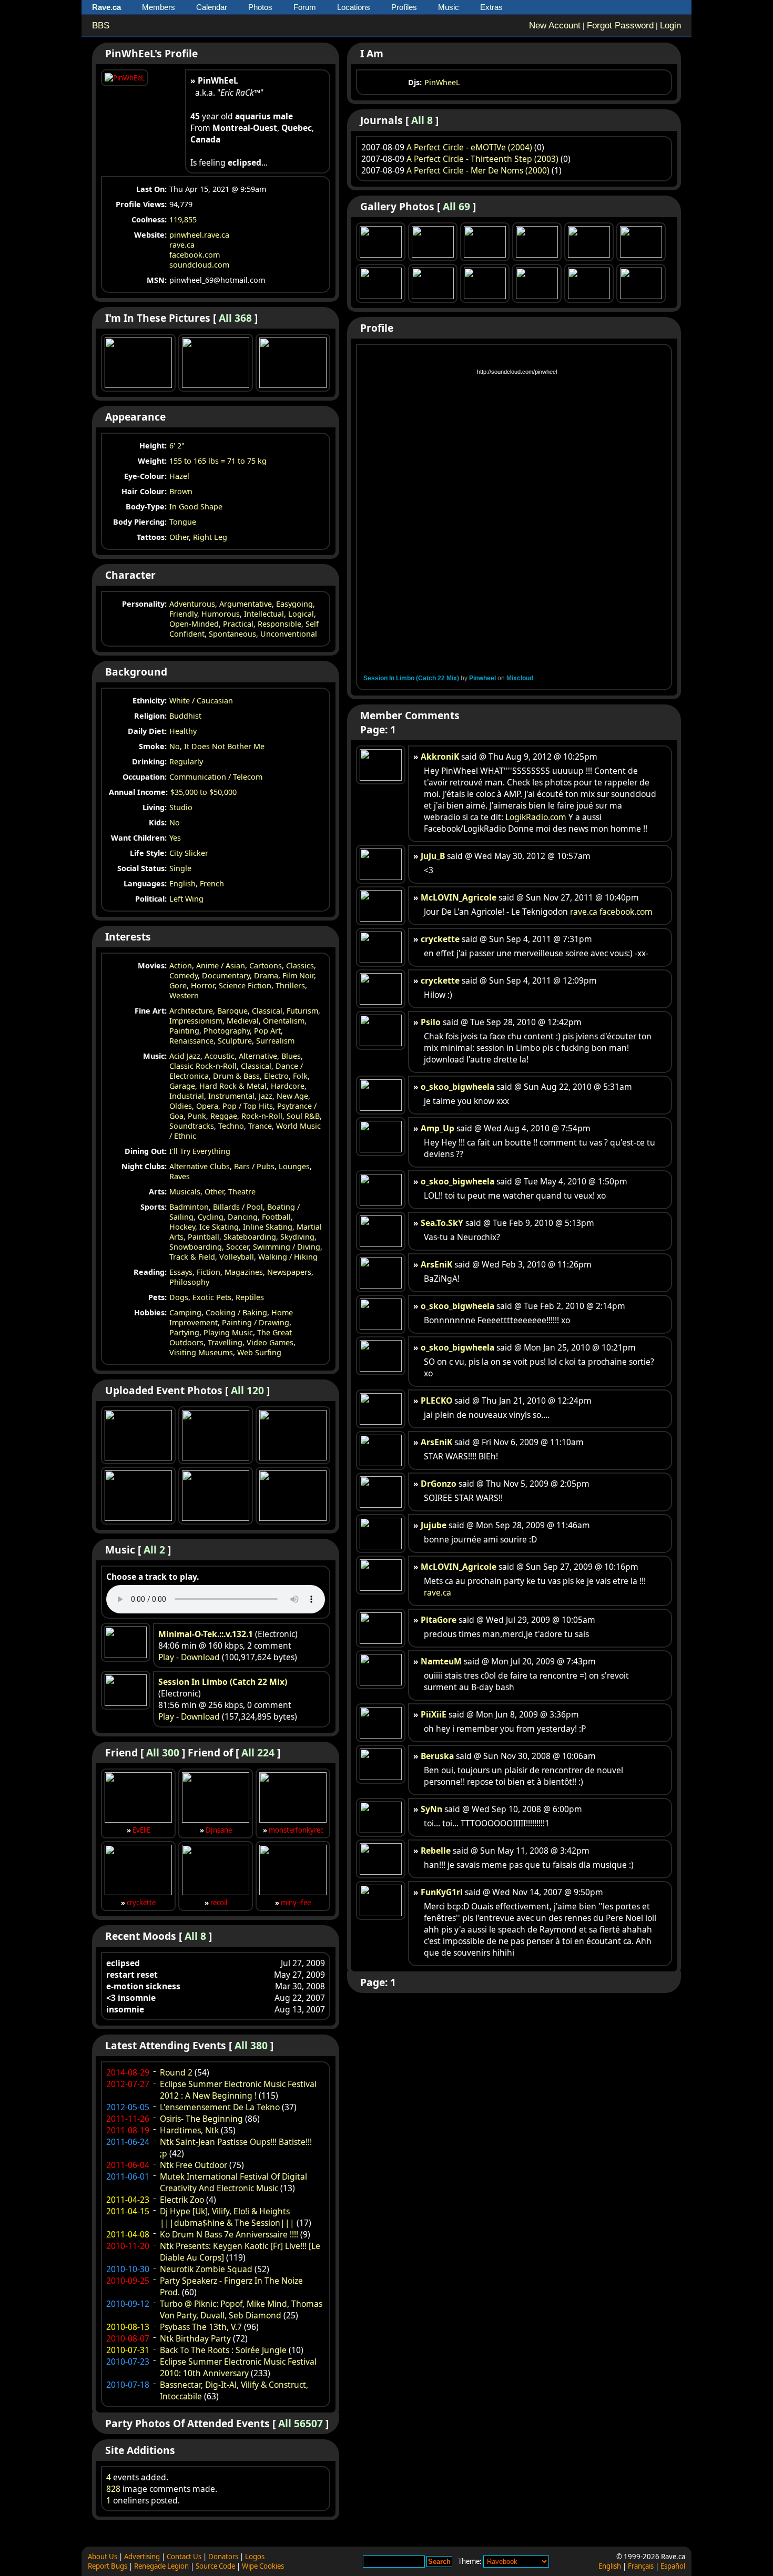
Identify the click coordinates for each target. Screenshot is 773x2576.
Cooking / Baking (236, 1312)
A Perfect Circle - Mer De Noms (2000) (478, 170)
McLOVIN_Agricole (459, 897)
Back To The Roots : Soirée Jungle (223, 2350)
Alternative (258, 1056)
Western (184, 995)
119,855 (183, 219)
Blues (291, 1056)
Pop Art (267, 1031)
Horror (203, 985)
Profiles (404, 7)
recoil (219, 1903)
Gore (178, 985)
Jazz (266, 1096)
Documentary (226, 975)
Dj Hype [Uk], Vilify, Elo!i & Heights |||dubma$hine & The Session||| (227, 2217)
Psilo (431, 1022)
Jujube (434, 1525)
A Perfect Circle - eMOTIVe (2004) (469, 147)
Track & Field (192, 1257)
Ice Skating (219, 1227)
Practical (238, 624)
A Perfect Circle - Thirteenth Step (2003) (482, 159)
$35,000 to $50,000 (204, 792)
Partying (184, 1332)
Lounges (294, 1166)
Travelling (225, 1342)
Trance (260, 1126)
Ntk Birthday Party (195, 2338)
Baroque (232, 1011)
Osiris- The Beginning (201, 2119)
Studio (181, 807)
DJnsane (219, 1830)
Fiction (208, 1272)
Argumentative (246, 604)
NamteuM (441, 1661)
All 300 (163, 1752)
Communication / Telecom (216, 777)
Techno (231, 1126)
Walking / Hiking (288, 1257)
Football (276, 1217)
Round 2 (176, 2072)
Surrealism (275, 1041)
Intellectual (264, 614)
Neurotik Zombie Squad (206, 2269)
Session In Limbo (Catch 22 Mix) (223, 1682)
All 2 (154, 1550)
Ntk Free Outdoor (194, 2165)
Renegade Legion (161, 2566)
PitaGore (439, 1620)
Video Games (270, 1342)
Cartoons (266, 965)
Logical (301, 614)
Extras (491, 7)
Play (166, 1657)
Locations (354, 7)
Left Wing (186, 899)
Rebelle (436, 1851)
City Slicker (189, 853)
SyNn (431, 1809)
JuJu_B (433, 856)
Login (670, 25)
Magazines (244, 1272)
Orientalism (284, 1021)
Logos (255, 2557)
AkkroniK (440, 757)
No (175, 822)
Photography (227, 1031)
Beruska (437, 1756)
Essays (181, 1272)
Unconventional (289, 634)
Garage (182, 1086)
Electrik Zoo (182, 2200)
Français (641, 2566)
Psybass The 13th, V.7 (201, 2327)
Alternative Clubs (200, 1166)
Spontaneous (232, 634)
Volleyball (237, 1257)
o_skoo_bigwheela (457, 1087)
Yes (175, 838)
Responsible (279, 624)
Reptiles (250, 1297)
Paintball (204, 1237)
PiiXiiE (434, 1714)
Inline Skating (268, 1227)
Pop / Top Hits (248, 1106)
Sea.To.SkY (442, 1223)
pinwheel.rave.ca (199, 235)
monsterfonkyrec (296, 1830)
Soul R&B (303, 1116)
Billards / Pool (238, 1207)
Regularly (186, 761)
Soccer (237, 1247)
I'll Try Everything (200, 1151)
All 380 (251, 2045)
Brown (181, 491)
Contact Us (184, 2557)
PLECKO (436, 1401)
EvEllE (141, 1830)
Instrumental (231, 1096)
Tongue (183, 522)
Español (673, 2566)
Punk (197, 1116)
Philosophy (189, 1282)
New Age (292, 1096)
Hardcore (288, 1086)
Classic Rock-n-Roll (203, 1066)
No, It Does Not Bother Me (217, 746)
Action (181, 965)
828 (113, 2489)
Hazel (179, 476)
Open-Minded (194, 624)
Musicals (185, 1192)
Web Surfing (259, 1352)
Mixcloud (520, 678)
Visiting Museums (201, 1352)
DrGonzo (439, 1484)
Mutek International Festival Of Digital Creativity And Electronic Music (233, 2182)
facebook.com (195, 255)
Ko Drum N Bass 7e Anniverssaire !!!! (229, 2234)
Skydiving (297, 1237)
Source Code (215, 2566)
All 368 (235, 318)
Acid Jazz (185, 1056)
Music (449, 7)
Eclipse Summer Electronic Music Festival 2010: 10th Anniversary (238, 2367)
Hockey (182, 1227)
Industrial (187, 1096)
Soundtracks (192, 1126)
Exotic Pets (212, 1297)
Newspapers (289, 1272)
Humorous (221, 614)
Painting (184, 1031)
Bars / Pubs (254, 1166)
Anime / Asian (221, 965)
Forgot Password (620, 25)
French (212, 883)
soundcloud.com (199, 265)
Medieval (243, 1021)
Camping (185, 1312)
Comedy (184, 975)
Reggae (224, 1116)
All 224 (258, 1752)
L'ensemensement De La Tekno (220, 2107)
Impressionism (196, 1021)
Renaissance (191, 1041)
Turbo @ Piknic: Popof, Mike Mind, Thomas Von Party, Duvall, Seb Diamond (241, 2309)
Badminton (189, 1207)
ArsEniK (436, 1264)
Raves (180, 1176)
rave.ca (182, 245)
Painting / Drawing (256, 1322)
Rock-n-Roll (262, 1116)
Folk (300, 1076)
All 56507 (301, 2423)
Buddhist (185, 716)
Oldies (181, 1106)
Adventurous (192, 604)
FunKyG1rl (442, 1892)
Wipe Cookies (263, 2566)
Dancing (243, 1217)
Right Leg (210, 537)
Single (180, 868)
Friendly (183, 614)
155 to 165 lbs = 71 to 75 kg (218, 461)
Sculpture (235, 1041)
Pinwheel (482, 678)
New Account (555, 25)
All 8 (195, 1936)
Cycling (211, 1217)
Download (200, 1657)
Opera (207, 1106)
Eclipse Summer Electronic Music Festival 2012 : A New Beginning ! (238, 2090)
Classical (267, 1011)
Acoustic (220, 1056)
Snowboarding (196, 1247)
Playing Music (228, 1332)
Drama (266, 975)
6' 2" (177, 446)
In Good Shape (196, 507)
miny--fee (296, 1903)
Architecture (191, 1011)
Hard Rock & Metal (233, 1086)
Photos (260, 7)
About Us (103, 2557)
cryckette (141, 1903)
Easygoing (294, 604)
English (182, 883)
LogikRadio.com (536, 817)
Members (159, 7)
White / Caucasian (201, 701)
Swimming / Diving (287, 1247)
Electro (276, 1076)
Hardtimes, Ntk (189, 2130)
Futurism (302, 1011)
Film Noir (298, 975)
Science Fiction (245, 985)
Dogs (179, 1297)
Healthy (183, 731)
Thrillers (290, 985)
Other (179, 537)
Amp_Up (438, 1128)
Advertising (142, 2557)
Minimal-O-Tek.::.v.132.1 (206, 1634)
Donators (223, 2557)
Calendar (212, 7)
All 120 (247, 1390)
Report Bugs (108, 2566)
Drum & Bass (236, 1076)
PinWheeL (442, 82)
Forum (305, 7)
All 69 (456, 206)
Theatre (242, 1192)
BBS (101, 25)
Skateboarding (250, 1237)
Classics (300, 965)
